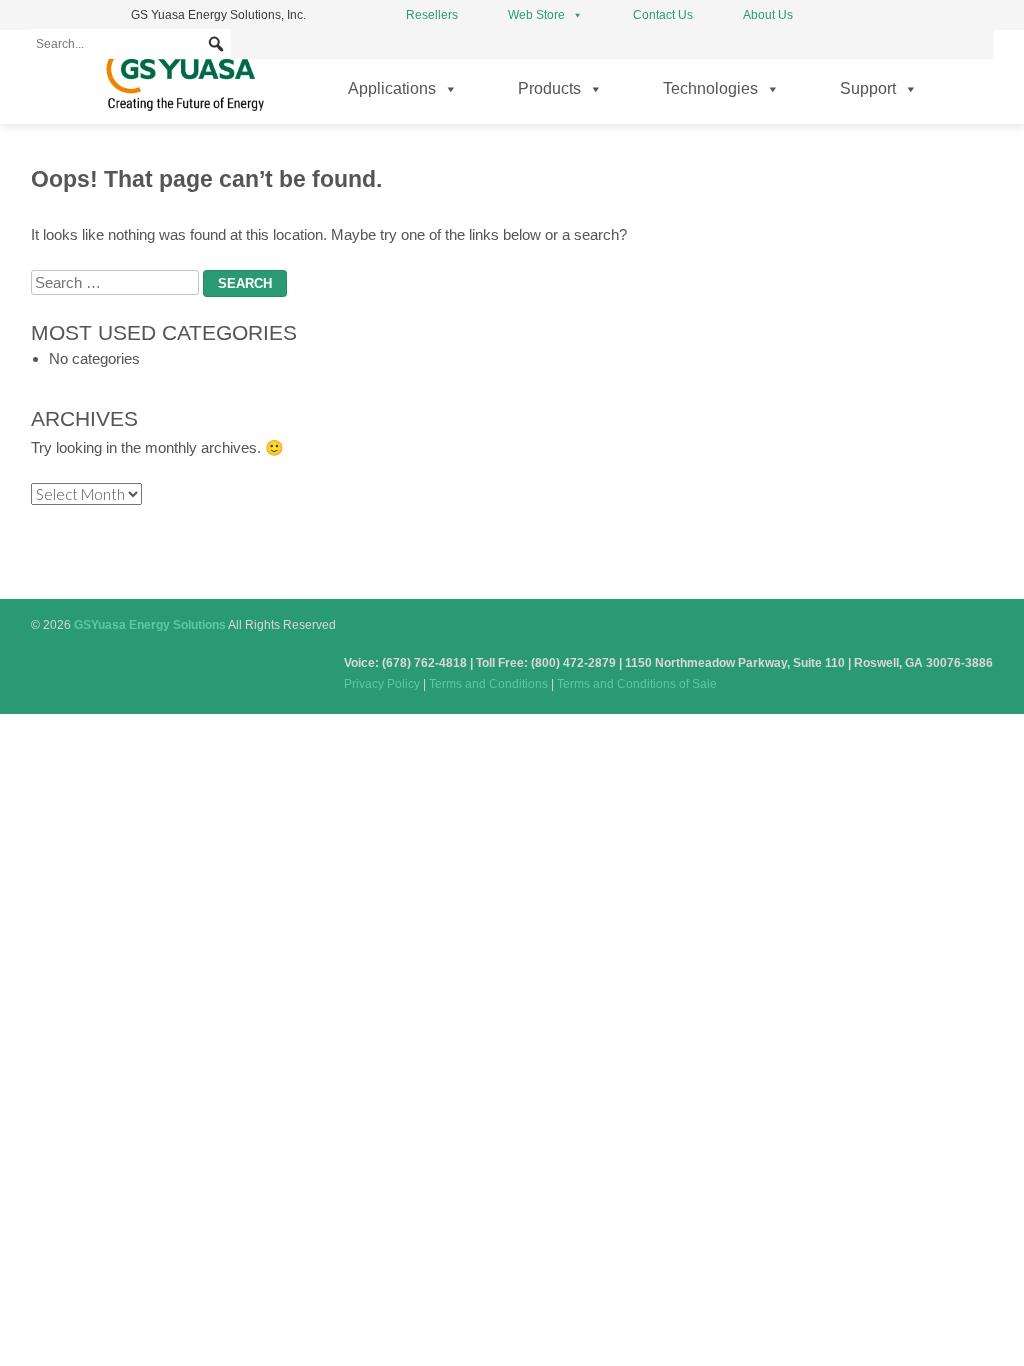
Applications (392, 88)
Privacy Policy (382, 684)
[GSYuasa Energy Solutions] (184, 110)
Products (549, 88)
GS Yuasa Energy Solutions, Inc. (218, 15)
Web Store (536, 15)
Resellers (432, 15)
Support (868, 88)
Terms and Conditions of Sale (637, 684)
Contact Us (663, 15)
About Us (768, 15)
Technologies (710, 88)
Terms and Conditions (488, 684)
